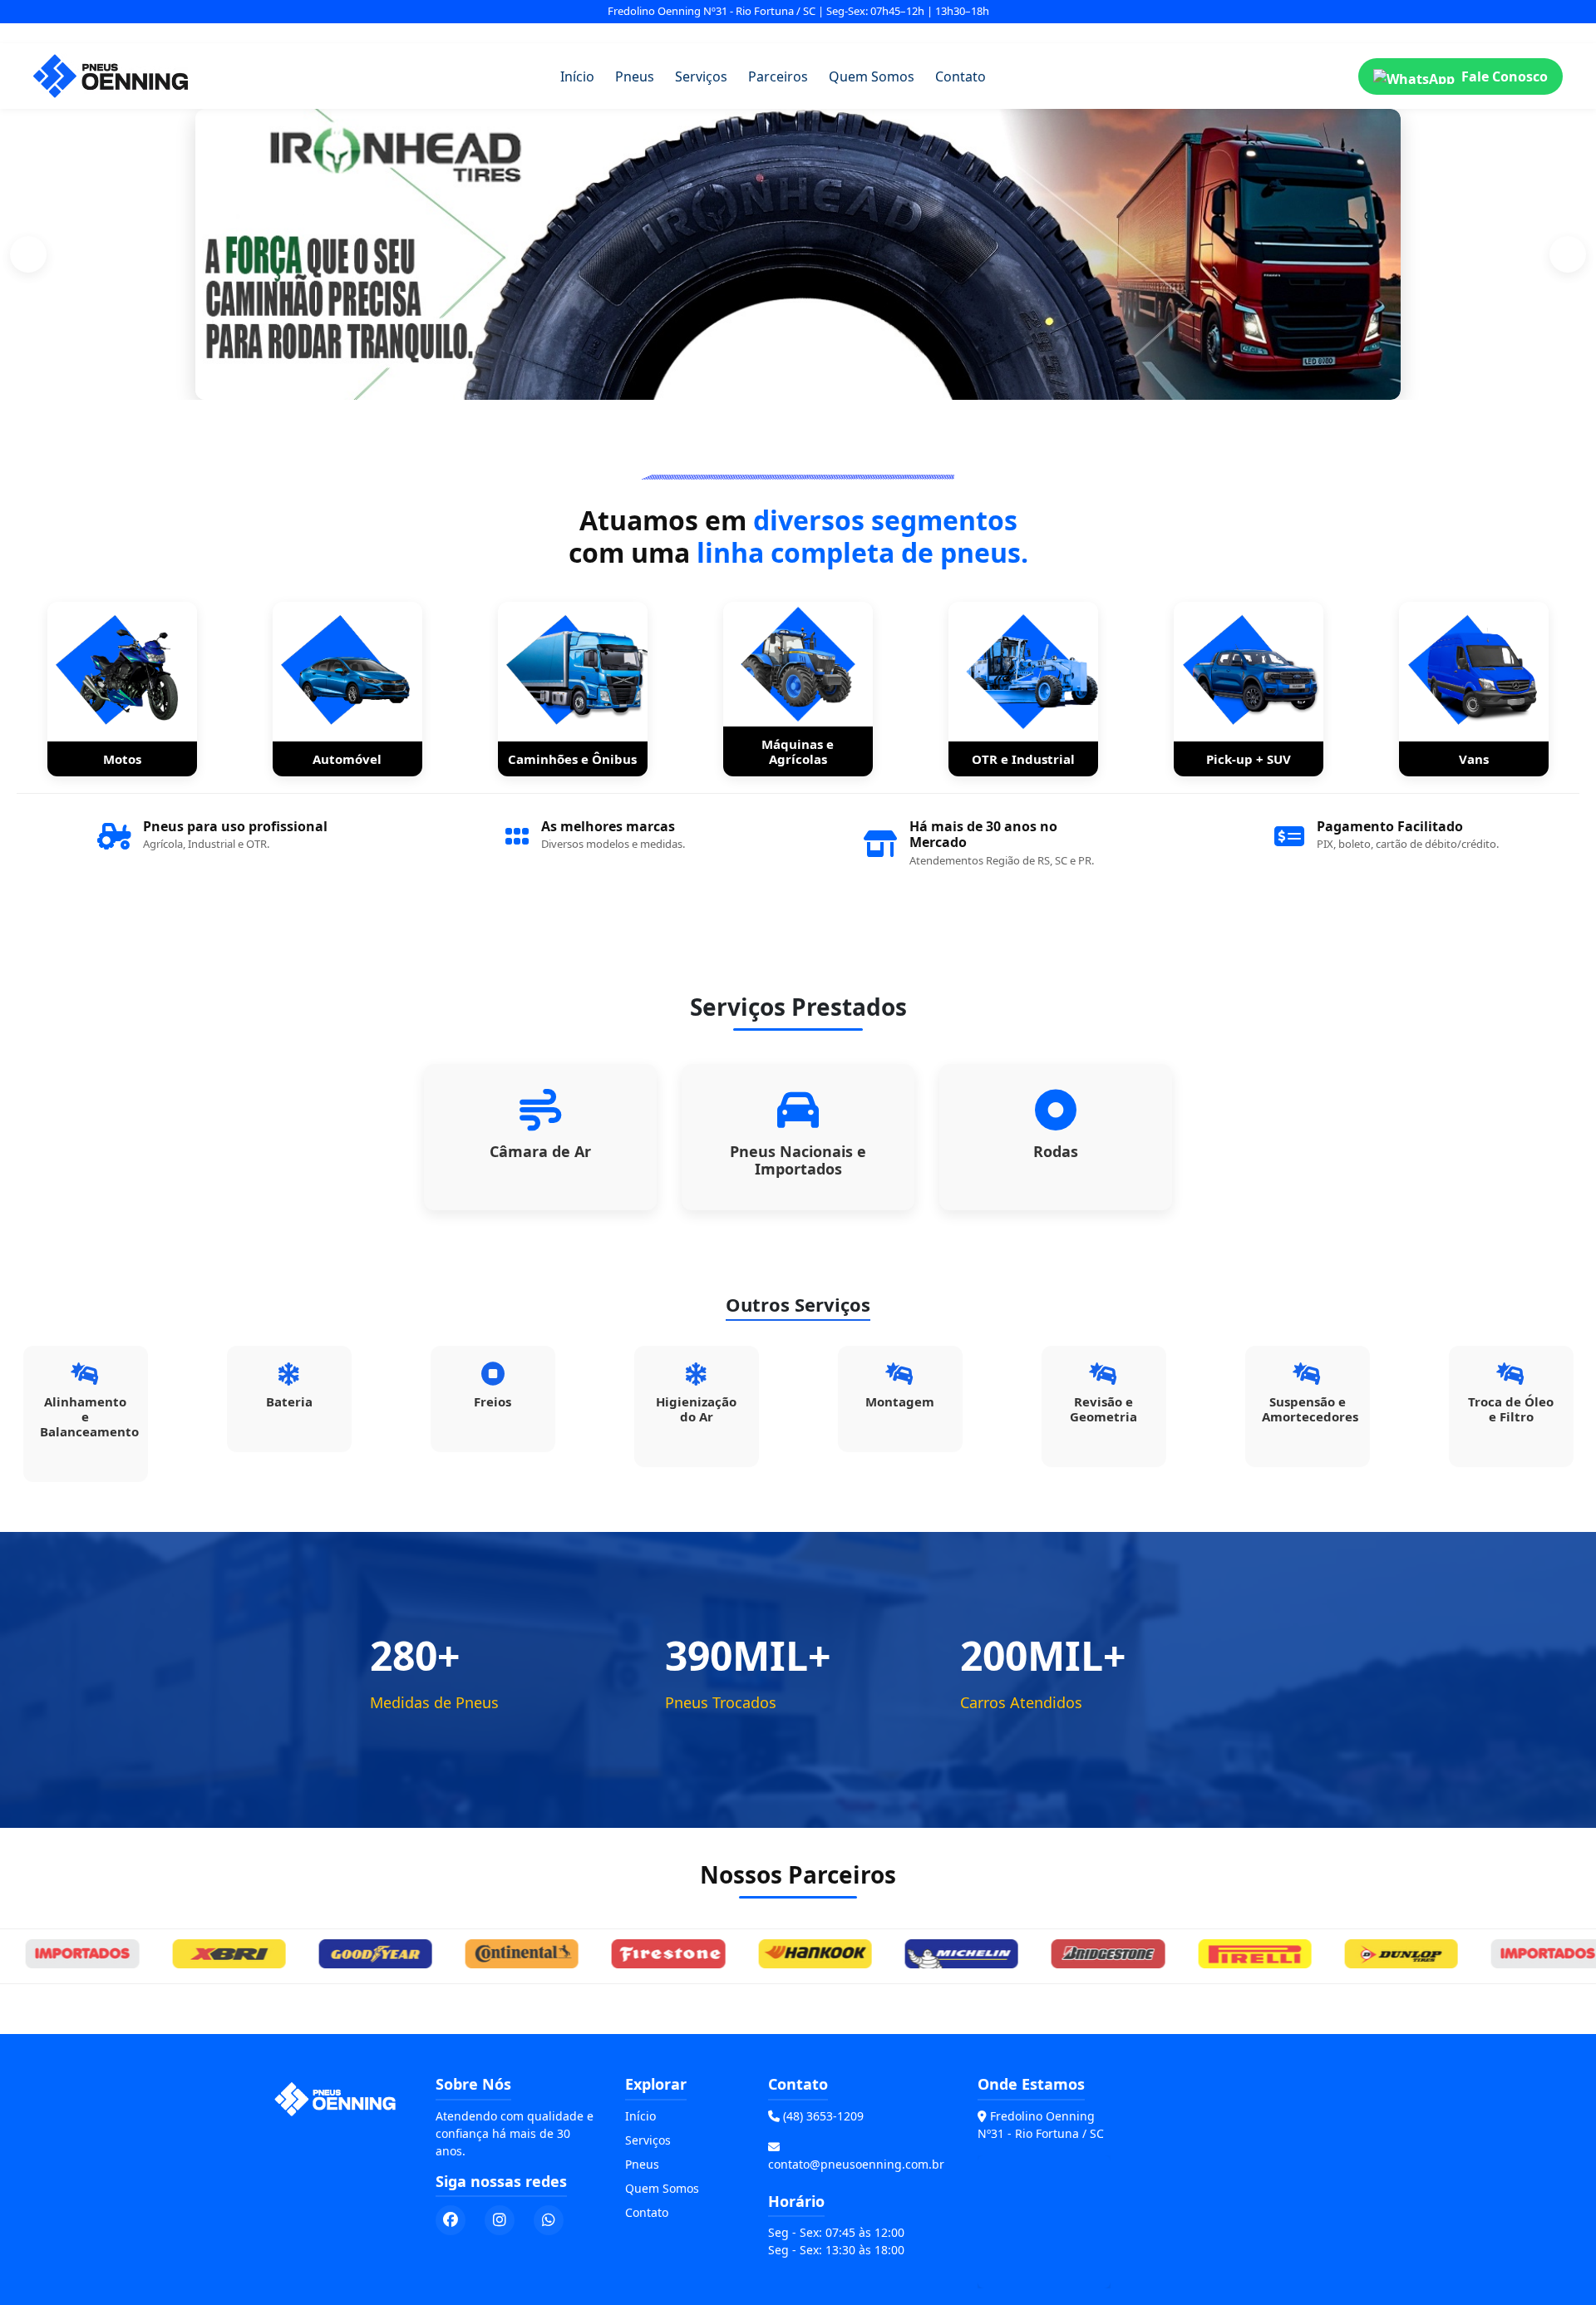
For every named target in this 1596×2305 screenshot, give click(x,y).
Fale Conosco (1505, 76)
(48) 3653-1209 (823, 2116)
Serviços (701, 76)
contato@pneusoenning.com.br (856, 2164)
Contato (961, 76)
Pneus (635, 76)
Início (577, 76)
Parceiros (778, 76)
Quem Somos (872, 76)
